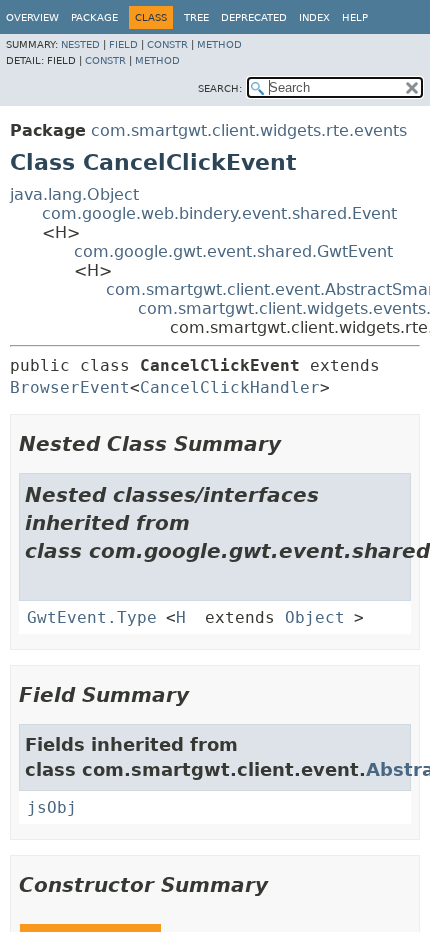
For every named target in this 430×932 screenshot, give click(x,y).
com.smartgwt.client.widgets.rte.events (249, 130)
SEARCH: (220, 88)
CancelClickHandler (230, 387)
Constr (167, 44)
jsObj (52, 807)
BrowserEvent (70, 387)
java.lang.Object (74, 194)
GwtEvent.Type (92, 617)
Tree (196, 17)
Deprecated (254, 17)
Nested (80, 44)
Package (94, 17)
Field (123, 44)
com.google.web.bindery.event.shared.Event (219, 213)
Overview (32, 17)
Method (219, 44)
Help (355, 17)
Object (315, 617)
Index (314, 17)
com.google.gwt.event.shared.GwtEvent (233, 251)
